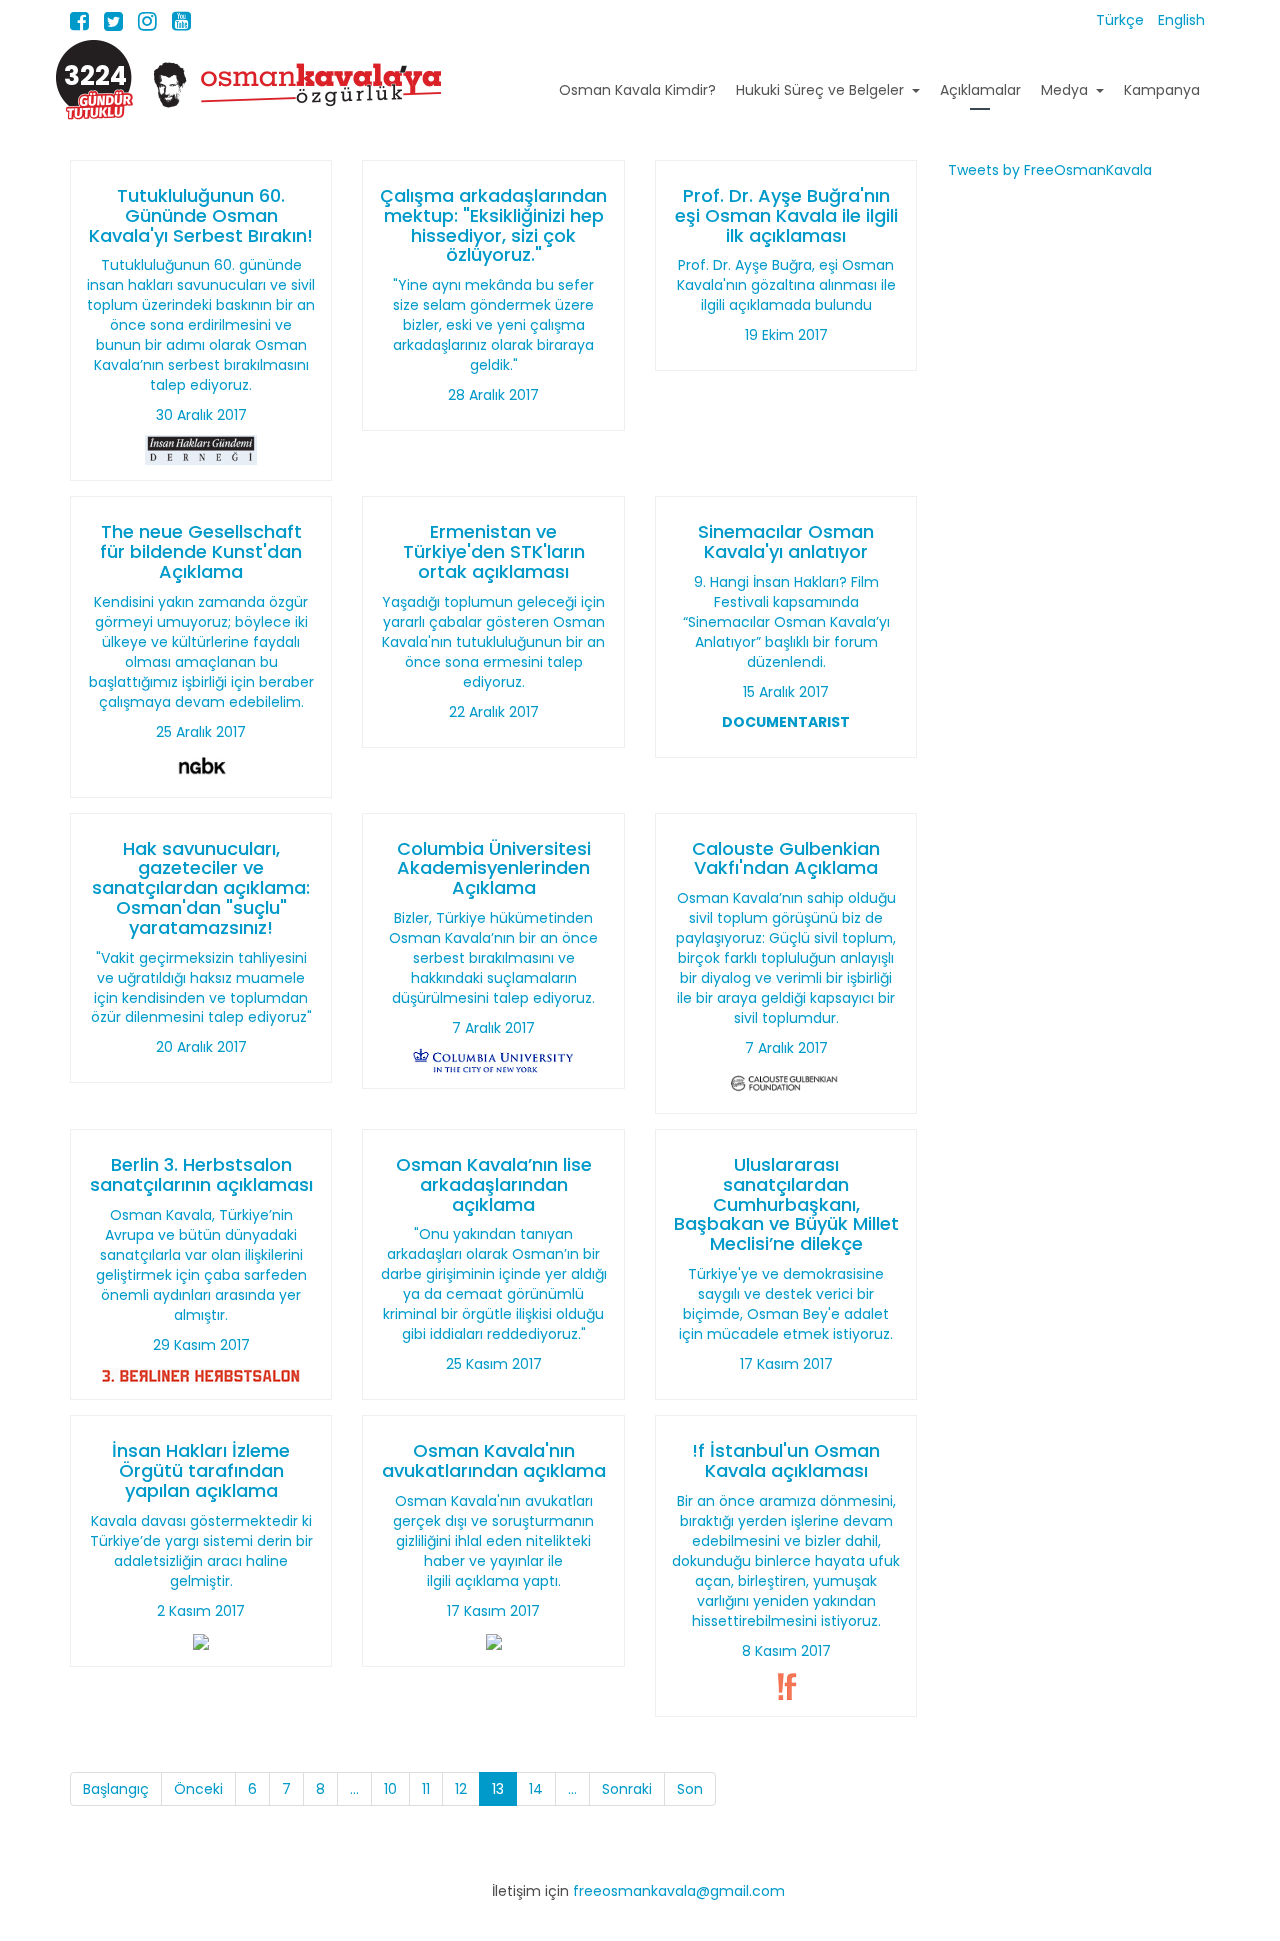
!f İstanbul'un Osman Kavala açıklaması (786, 1460)
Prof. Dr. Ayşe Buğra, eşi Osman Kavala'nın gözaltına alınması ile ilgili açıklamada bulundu (786, 285)
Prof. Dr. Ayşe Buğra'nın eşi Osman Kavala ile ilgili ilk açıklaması (786, 215)
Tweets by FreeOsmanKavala (1050, 170)
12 (461, 1789)
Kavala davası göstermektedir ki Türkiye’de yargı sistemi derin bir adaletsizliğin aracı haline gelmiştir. (201, 1551)
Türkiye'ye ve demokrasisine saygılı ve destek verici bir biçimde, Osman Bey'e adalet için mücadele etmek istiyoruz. (786, 1304)
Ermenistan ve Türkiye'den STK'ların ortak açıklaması (494, 551)
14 (536, 1789)
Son (690, 1789)
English (1181, 20)
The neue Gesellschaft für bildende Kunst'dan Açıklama (201, 551)
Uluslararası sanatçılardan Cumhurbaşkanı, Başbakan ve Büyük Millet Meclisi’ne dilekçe (786, 1204)
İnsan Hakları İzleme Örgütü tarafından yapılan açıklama (201, 1470)
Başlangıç (116, 1789)
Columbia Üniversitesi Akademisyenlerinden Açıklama (494, 868)
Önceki (198, 1789)
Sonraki (627, 1789)
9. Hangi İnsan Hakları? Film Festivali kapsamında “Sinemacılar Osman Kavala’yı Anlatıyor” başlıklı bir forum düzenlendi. (786, 622)
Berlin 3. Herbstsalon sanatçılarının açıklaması (201, 1174)
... (354, 1789)
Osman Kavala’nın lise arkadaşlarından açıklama (494, 1184)
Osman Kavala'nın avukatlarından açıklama (494, 1460)
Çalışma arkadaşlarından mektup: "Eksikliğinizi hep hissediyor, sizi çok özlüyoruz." (493, 225)
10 (390, 1789)
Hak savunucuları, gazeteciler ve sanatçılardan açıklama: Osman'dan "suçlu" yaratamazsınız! (201, 888)
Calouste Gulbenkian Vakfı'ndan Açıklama (786, 858)
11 (426, 1789)
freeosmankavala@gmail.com (679, 1891)
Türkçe (1122, 20)
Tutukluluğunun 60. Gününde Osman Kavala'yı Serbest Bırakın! (201, 215)
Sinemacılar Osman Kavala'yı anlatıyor (786, 541)
